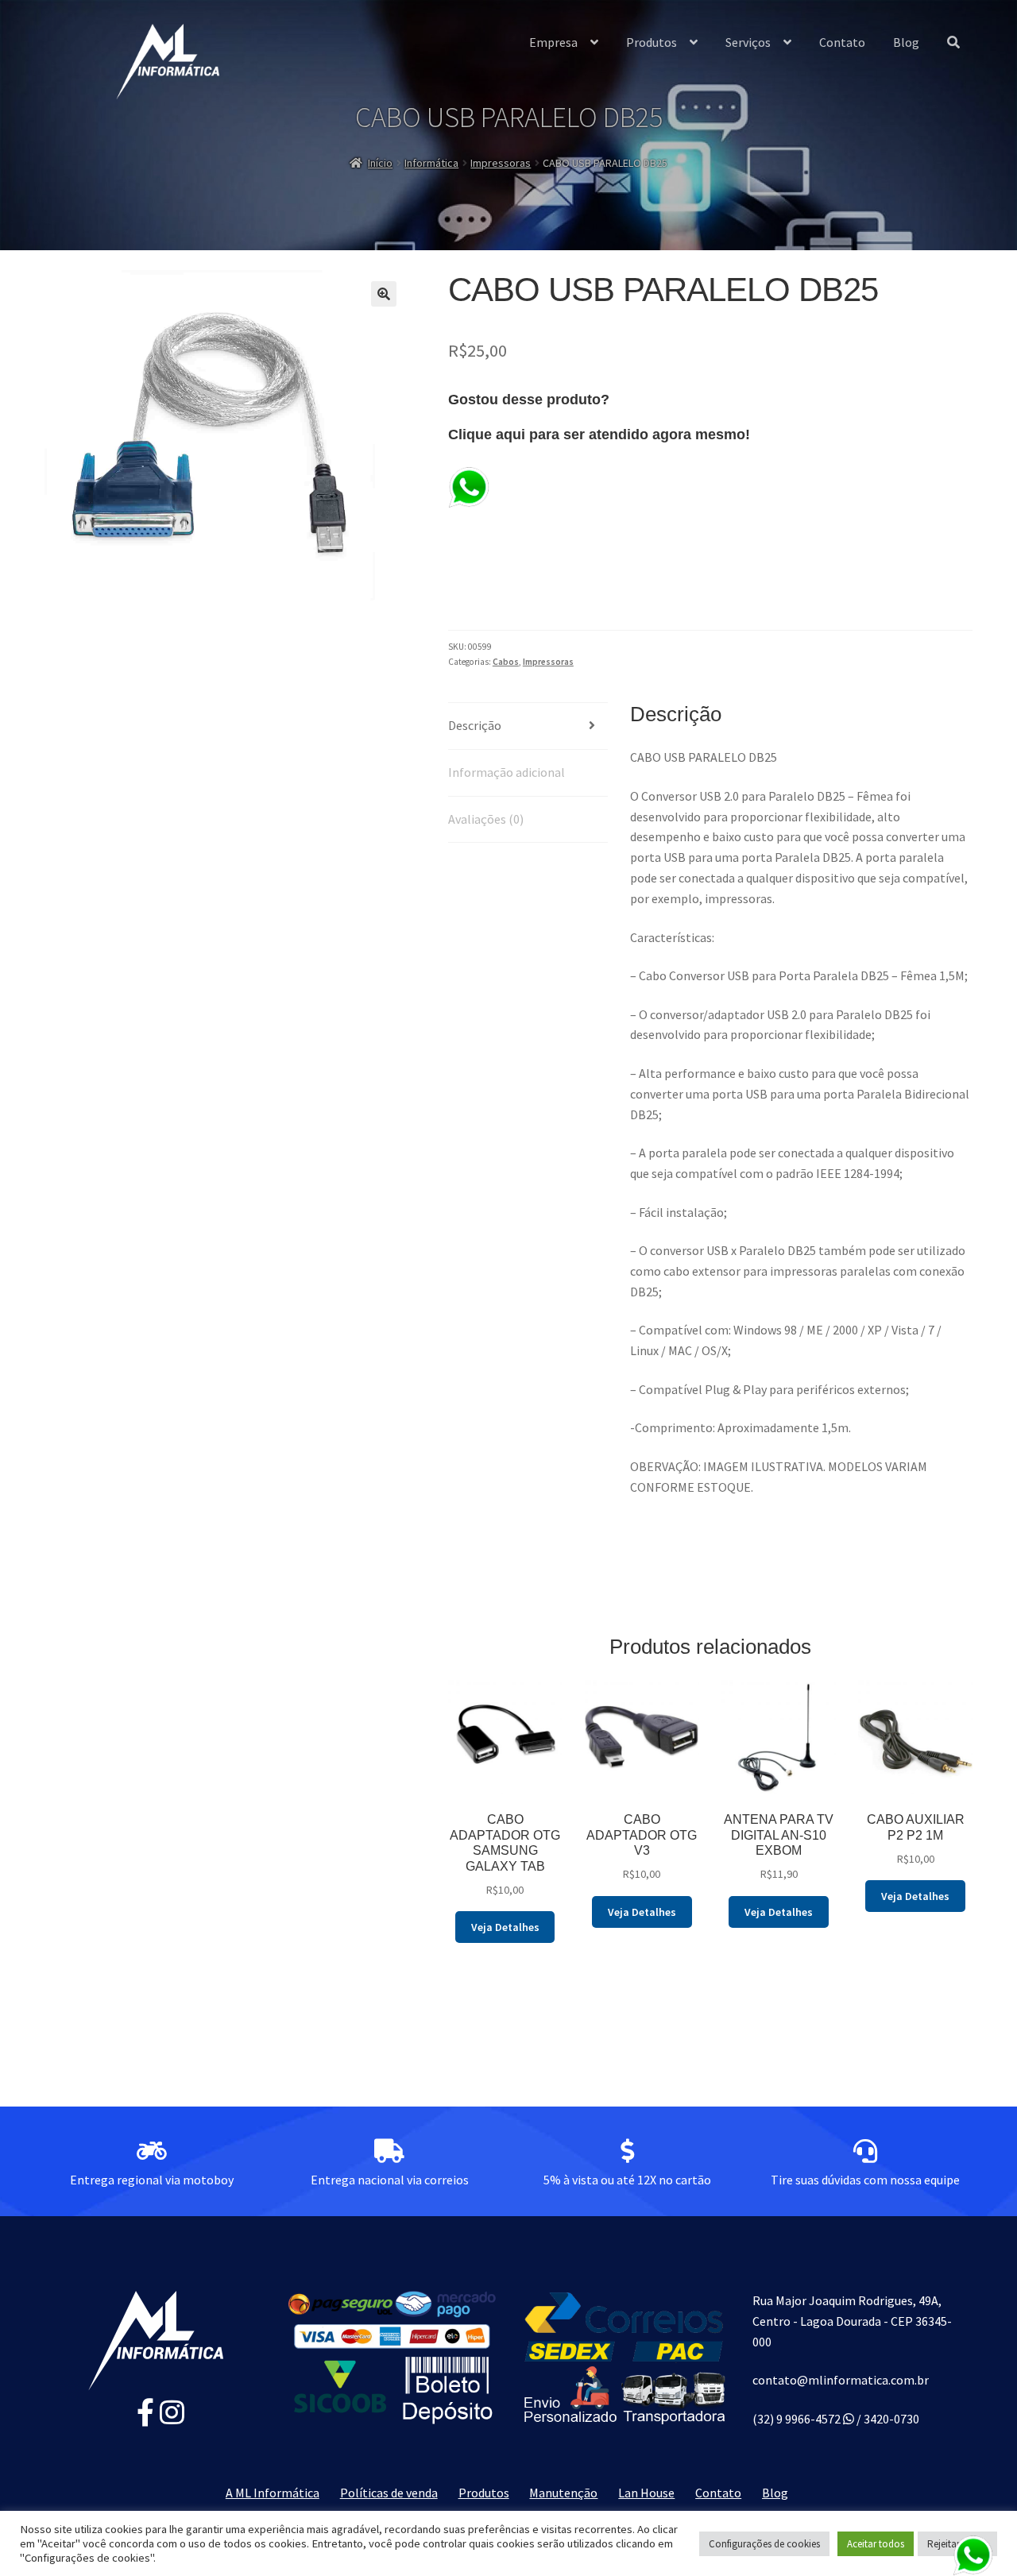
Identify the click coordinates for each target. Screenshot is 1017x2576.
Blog (906, 42)
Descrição (475, 725)
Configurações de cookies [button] (764, 2544)
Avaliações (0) (486, 819)
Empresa (553, 42)
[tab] (528, 726)
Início (380, 163)
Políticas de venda (389, 2493)
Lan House (646, 2493)
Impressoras (501, 163)
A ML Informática (273, 2493)
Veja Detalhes (505, 1927)
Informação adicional (507, 772)
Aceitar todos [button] (876, 2544)
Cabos (506, 662)
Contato (842, 42)
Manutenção (563, 2493)
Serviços (748, 42)
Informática (431, 163)
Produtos (652, 42)
